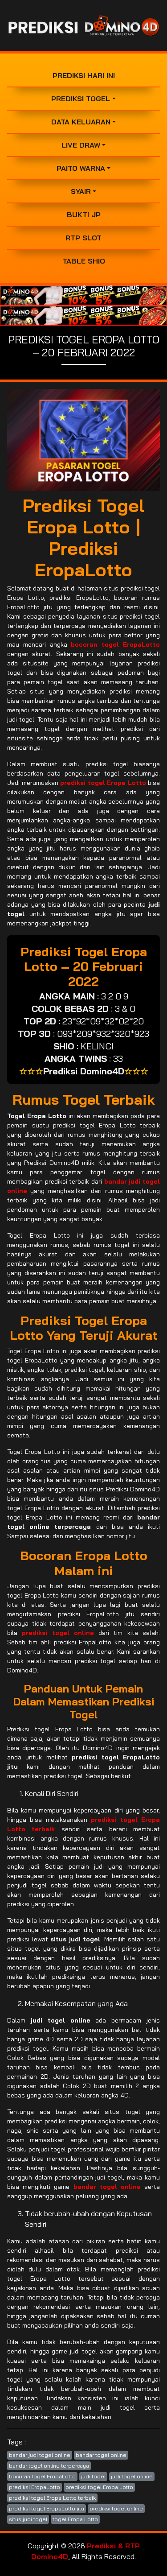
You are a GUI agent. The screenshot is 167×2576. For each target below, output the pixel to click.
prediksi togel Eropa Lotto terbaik (52, 2498)
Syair (81, 191)
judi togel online (132, 2476)
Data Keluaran (81, 122)
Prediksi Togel (81, 99)
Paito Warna (81, 168)
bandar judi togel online (40, 2455)
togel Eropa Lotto (75, 2519)
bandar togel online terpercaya (49, 2466)
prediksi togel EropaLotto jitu (47, 2508)
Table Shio (84, 261)
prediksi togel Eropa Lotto (99, 2487)
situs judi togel (28, 2519)
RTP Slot (83, 238)
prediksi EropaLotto (35, 2487)
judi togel (93, 2476)
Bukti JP (84, 215)
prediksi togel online (116, 2508)
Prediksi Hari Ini (84, 75)
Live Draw (81, 145)
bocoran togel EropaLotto (42, 2476)
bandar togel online (101, 2455)
